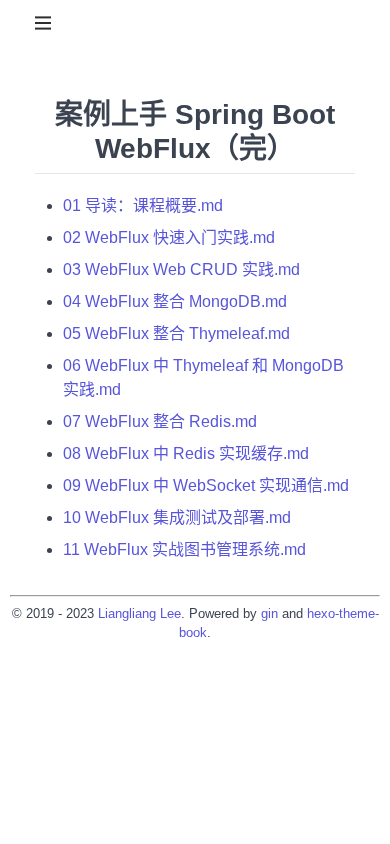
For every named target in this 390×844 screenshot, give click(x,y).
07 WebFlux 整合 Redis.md (160, 421)
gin (269, 613)
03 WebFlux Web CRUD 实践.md (181, 269)
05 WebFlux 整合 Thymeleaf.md (176, 333)
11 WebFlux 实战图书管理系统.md (184, 549)
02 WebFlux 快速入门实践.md (169, 237)
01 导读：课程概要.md (143, 205)
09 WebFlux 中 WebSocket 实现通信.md (206, 485)
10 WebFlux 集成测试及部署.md (177, 517)
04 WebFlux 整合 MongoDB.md (175, 301)
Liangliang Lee (139, 613)
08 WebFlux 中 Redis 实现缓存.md (186, 453)
